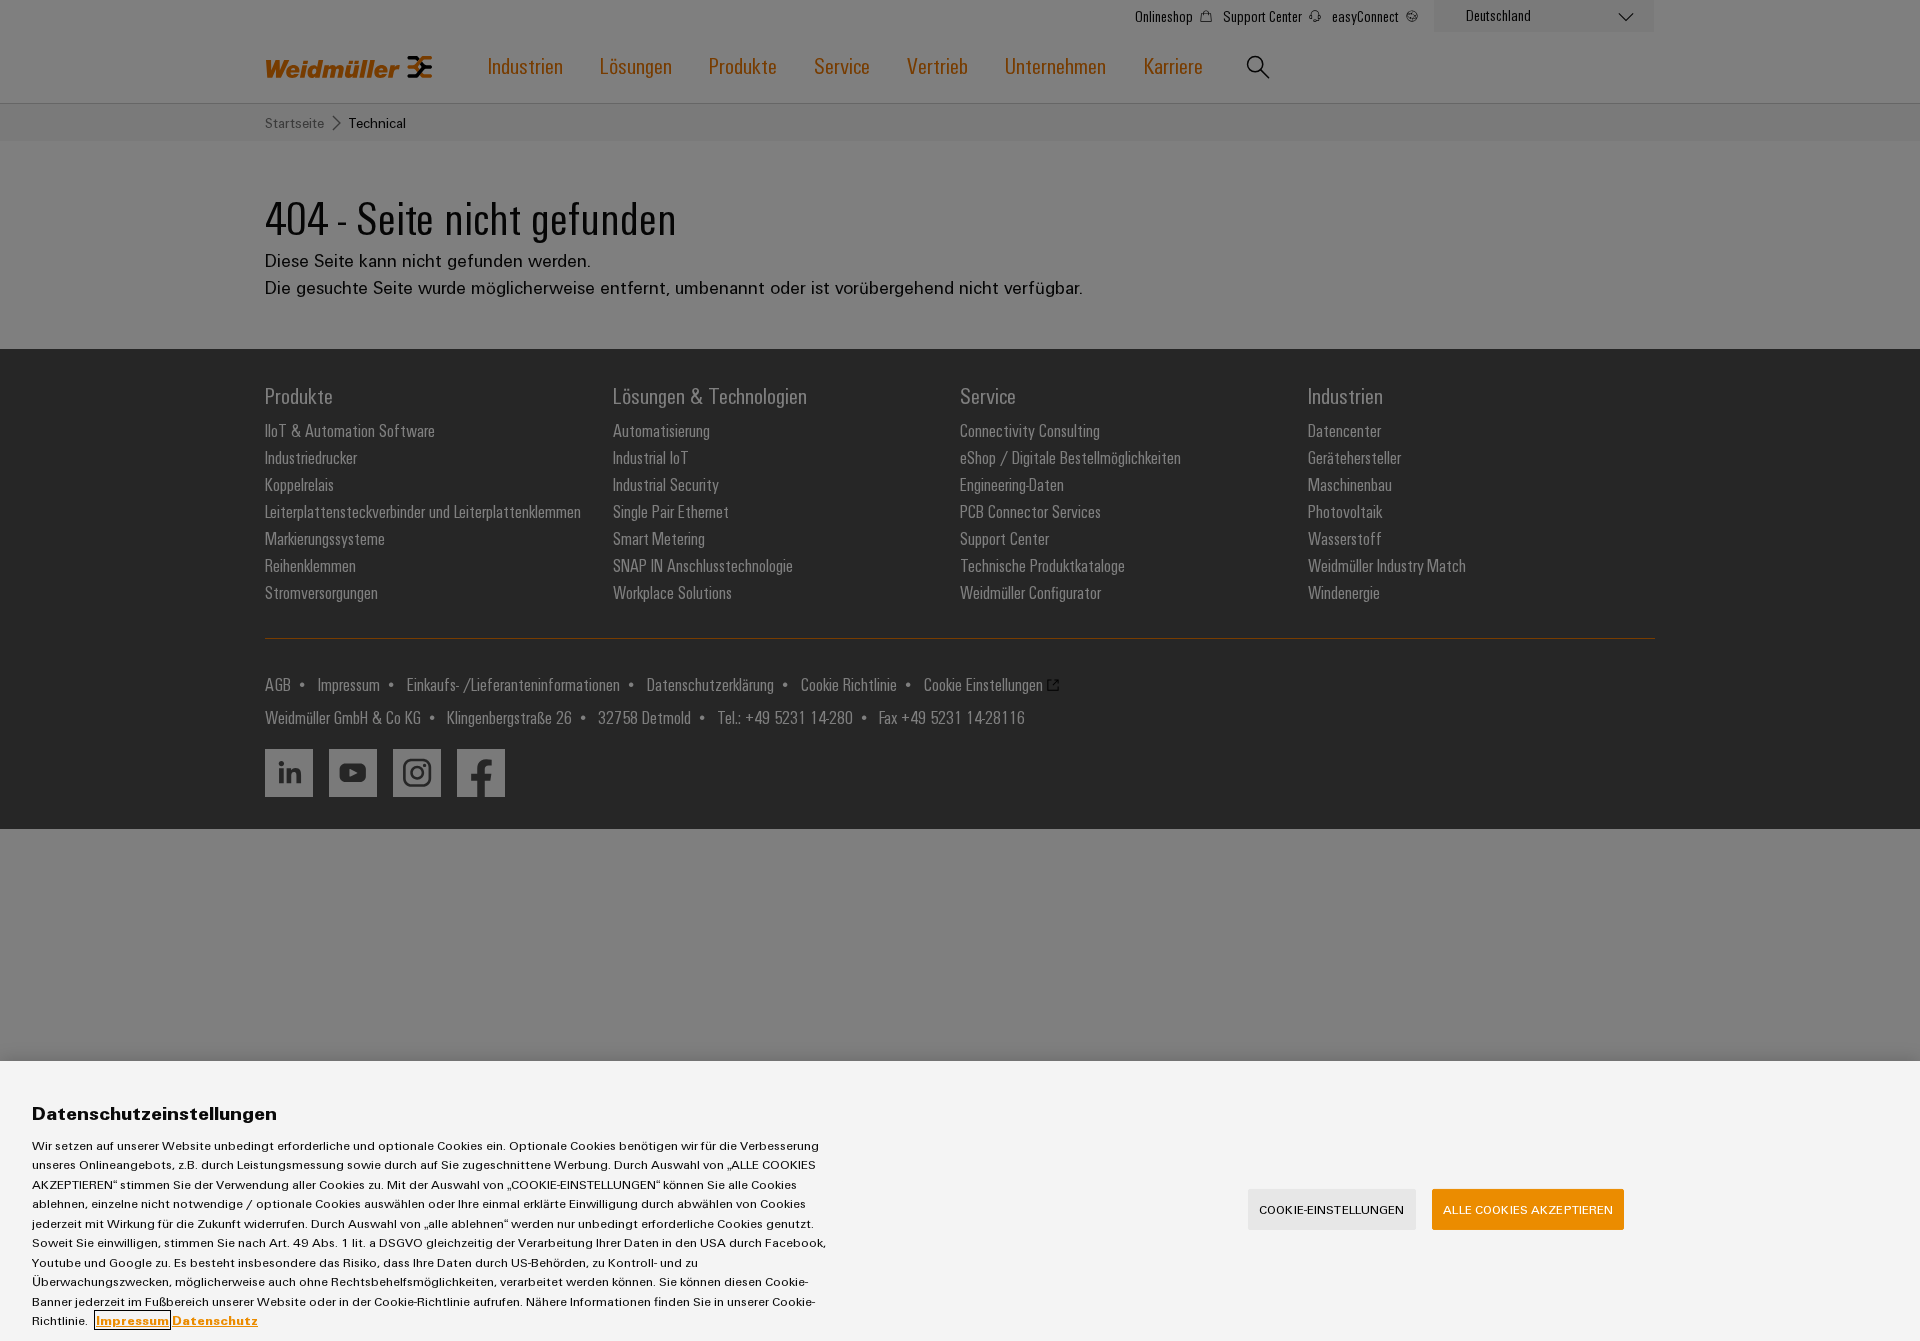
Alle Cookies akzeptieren (1528, 1209)
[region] (960, 1201)
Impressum (132, 1320)
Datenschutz (215, 1320)
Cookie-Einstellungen (1332, 1209)
